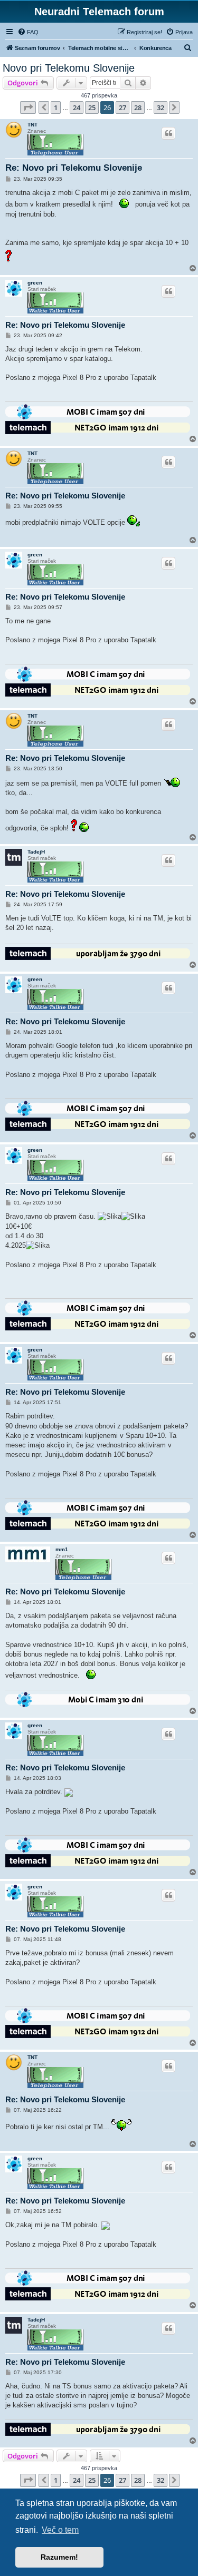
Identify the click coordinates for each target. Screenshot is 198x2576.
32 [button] (161, 107)
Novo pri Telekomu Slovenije (69, 68)
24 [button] (77, 107)
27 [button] (122, 107)
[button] (28, 107)
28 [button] (138, 107)
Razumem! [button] (59, 2557)
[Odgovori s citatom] (168, 133)
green (35, 283)
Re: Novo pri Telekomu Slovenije (74, 168)
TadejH (36, 852)
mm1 (62, 1549)
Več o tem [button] (60, 2530)
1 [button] (56, 107)
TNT (32, 125)
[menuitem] (28, 32)
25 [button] (92, 107)
